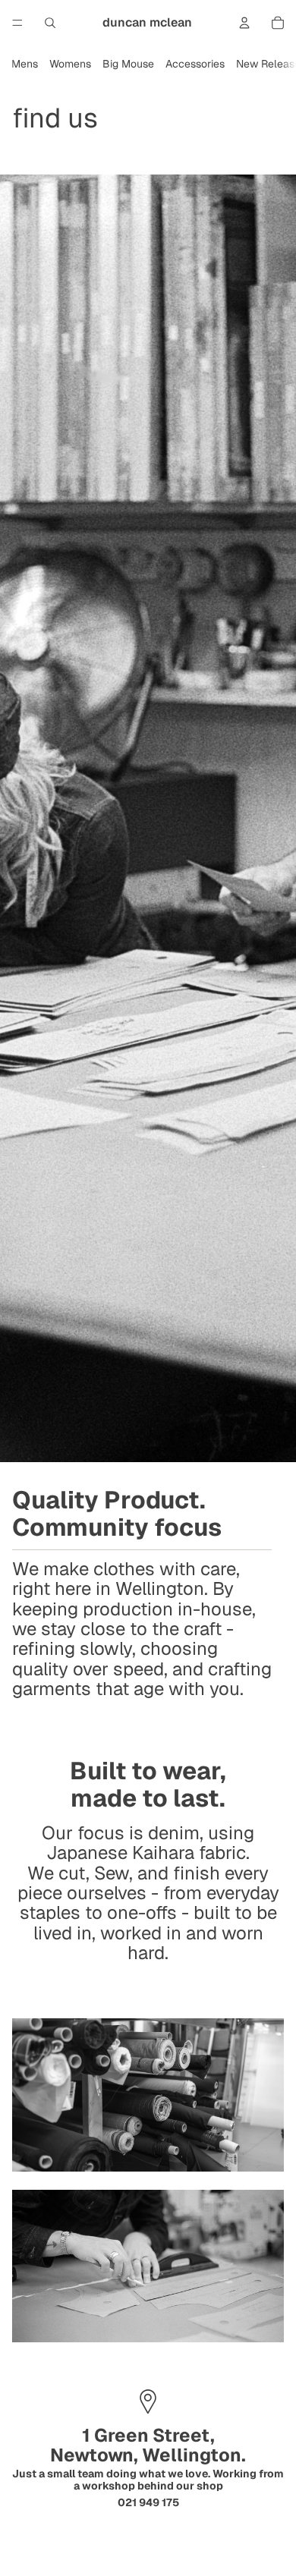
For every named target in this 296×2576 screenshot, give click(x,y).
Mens (25, 64)
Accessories (195, 64)
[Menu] (17, 23)
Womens (70, 64)
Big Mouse (128, 64)
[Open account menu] (244, 23)
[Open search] (50, 23)
